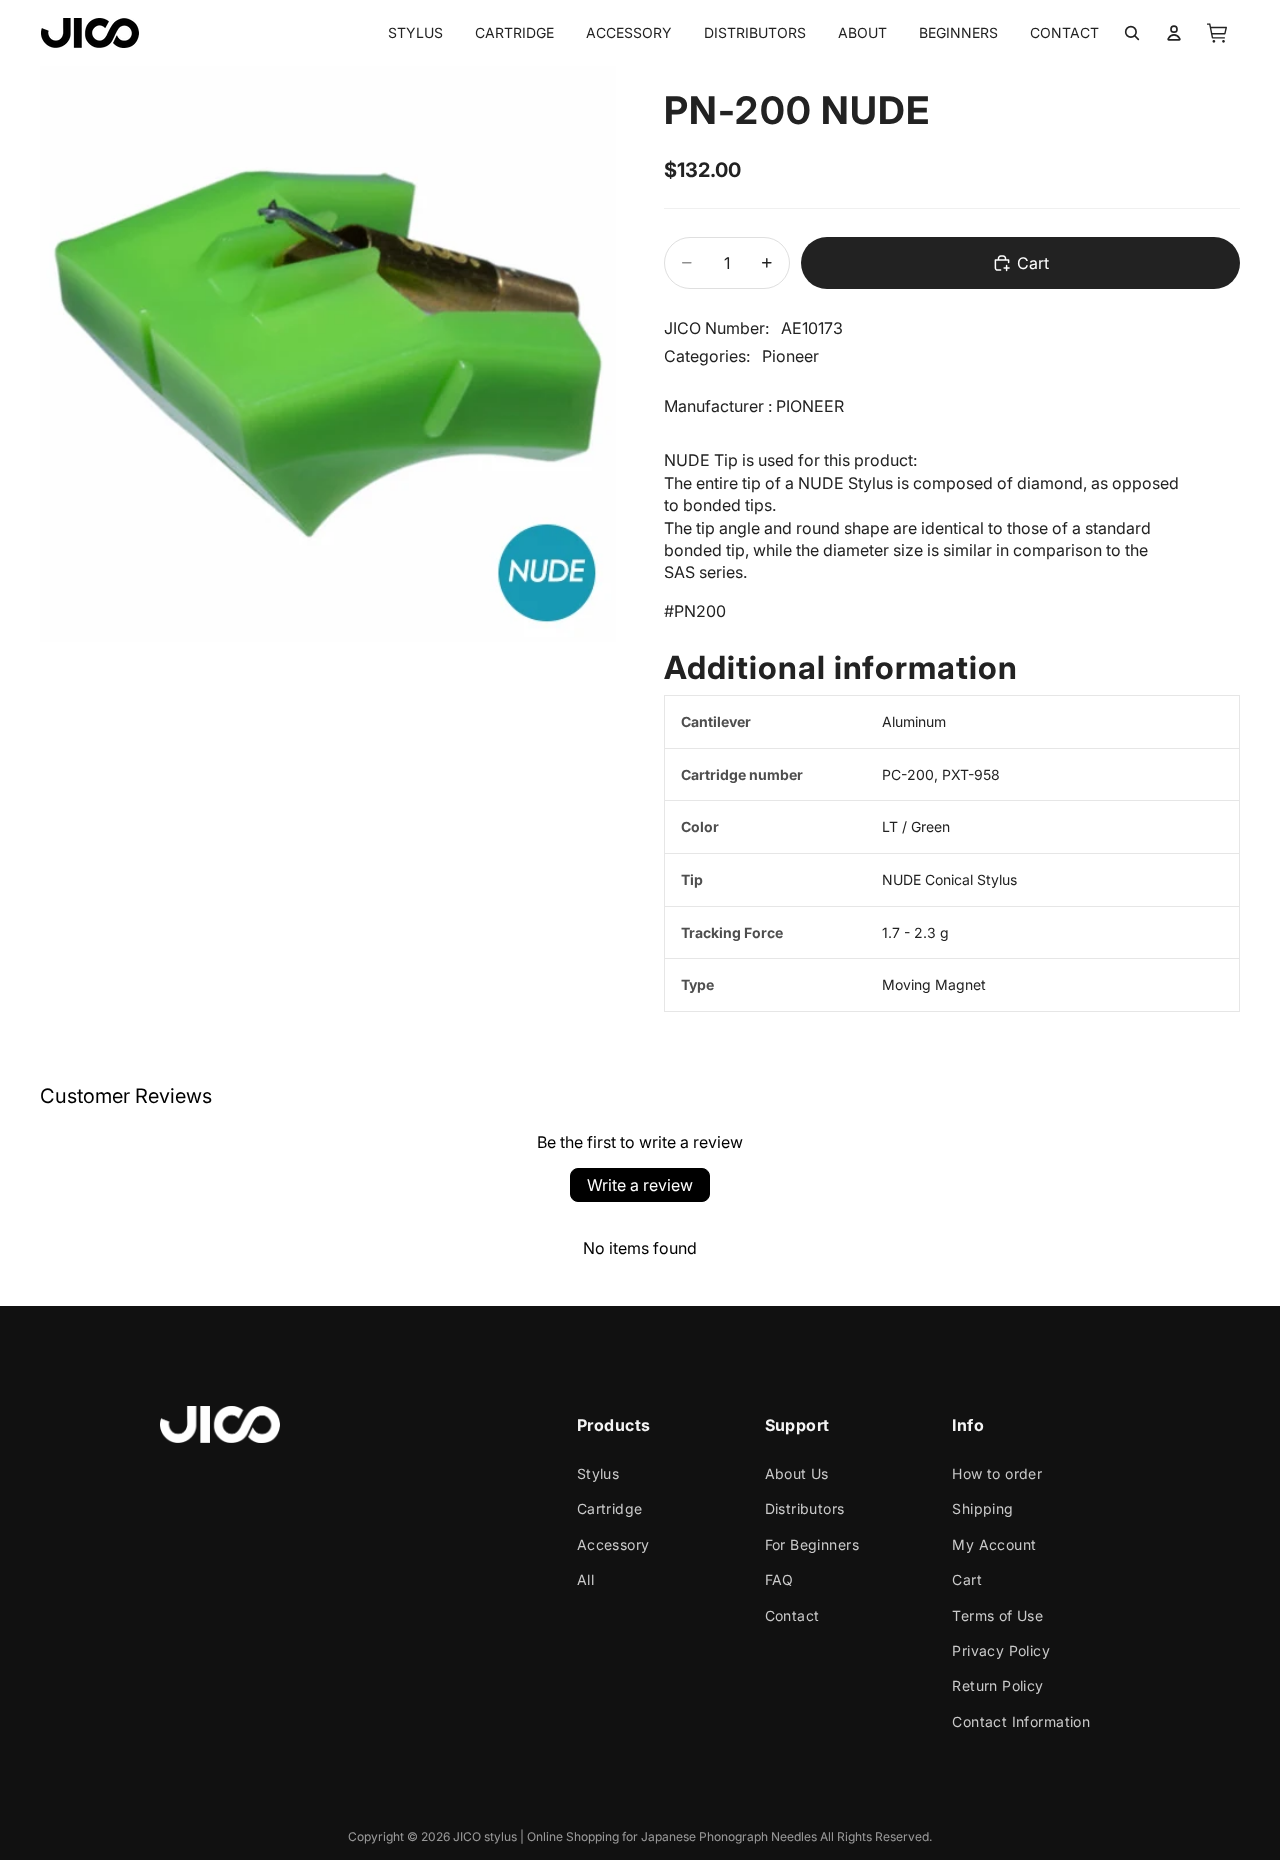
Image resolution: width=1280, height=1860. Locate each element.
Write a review (640, 1185)
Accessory (613, 1544)
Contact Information (1021, 1721)
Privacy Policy (1001, 1650)
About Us (797, 1473)
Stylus (598, 1473)
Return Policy (997, 1685)
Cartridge (610, 1508)
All (585, 1579)
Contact (792, 1615)
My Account (994, 1544)
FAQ (779, 1579)
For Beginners (812, 1544)
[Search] (1132, 33)
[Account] (1174, 33)
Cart (967, 1579)
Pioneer (790, 356)
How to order (997, 1473)
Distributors (805, 1508)
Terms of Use (997, 1615)
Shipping (982, 1508)
